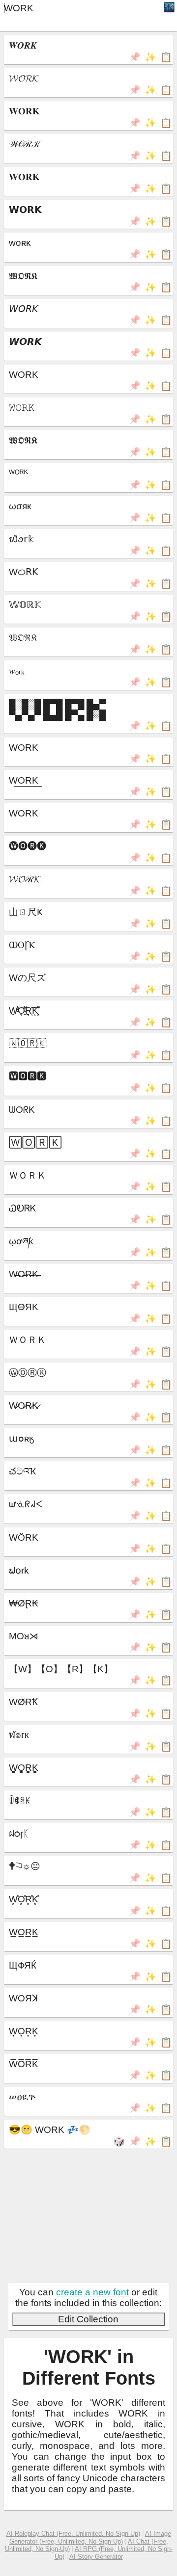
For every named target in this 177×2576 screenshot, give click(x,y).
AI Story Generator (96, 2557)
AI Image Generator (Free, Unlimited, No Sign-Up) (90, 2537)
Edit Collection (88, 2319)
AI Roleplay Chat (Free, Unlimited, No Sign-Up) (73, 2534)
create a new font (92, 2292)
